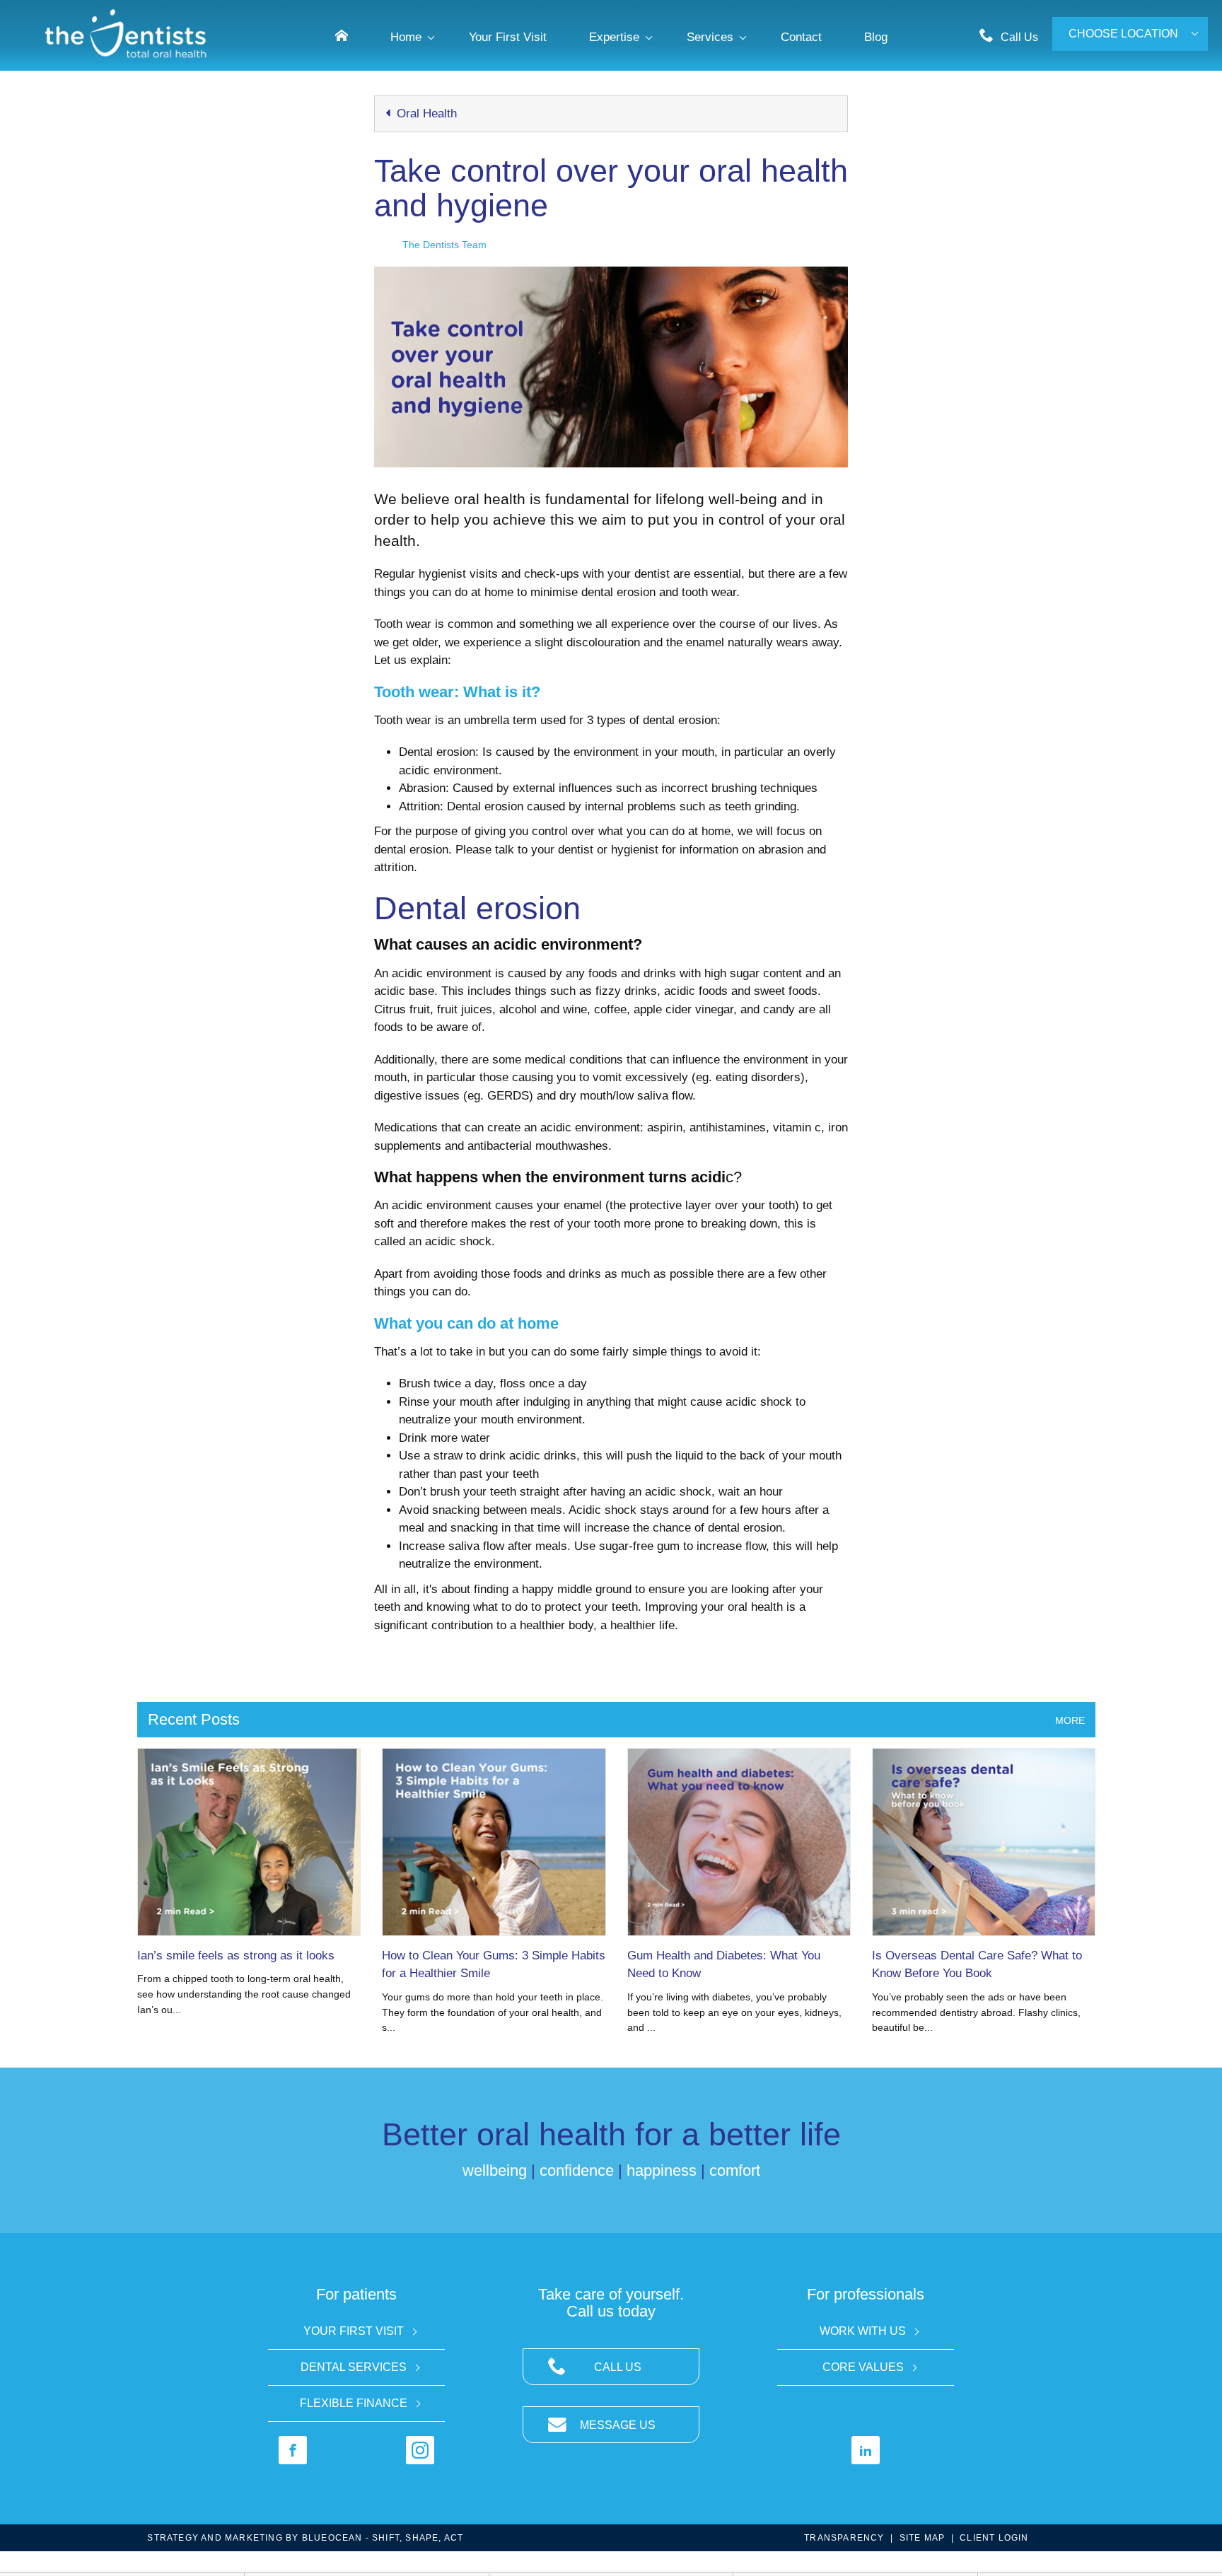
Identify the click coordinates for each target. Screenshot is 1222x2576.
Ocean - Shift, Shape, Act (383, 2538)
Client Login (994, 2538)
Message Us (618, 2425)
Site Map (923, 2538)
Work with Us (863, 2331)
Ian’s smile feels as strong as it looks (236, 1956)
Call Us (1019, 37)
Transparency (844, 2538)
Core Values (863, 2367)
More (1070, 1720)
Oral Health (425, 113)
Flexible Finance (354, 2403)
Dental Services (354, 2367)
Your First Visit (354, 2331)
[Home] (342, 36)
